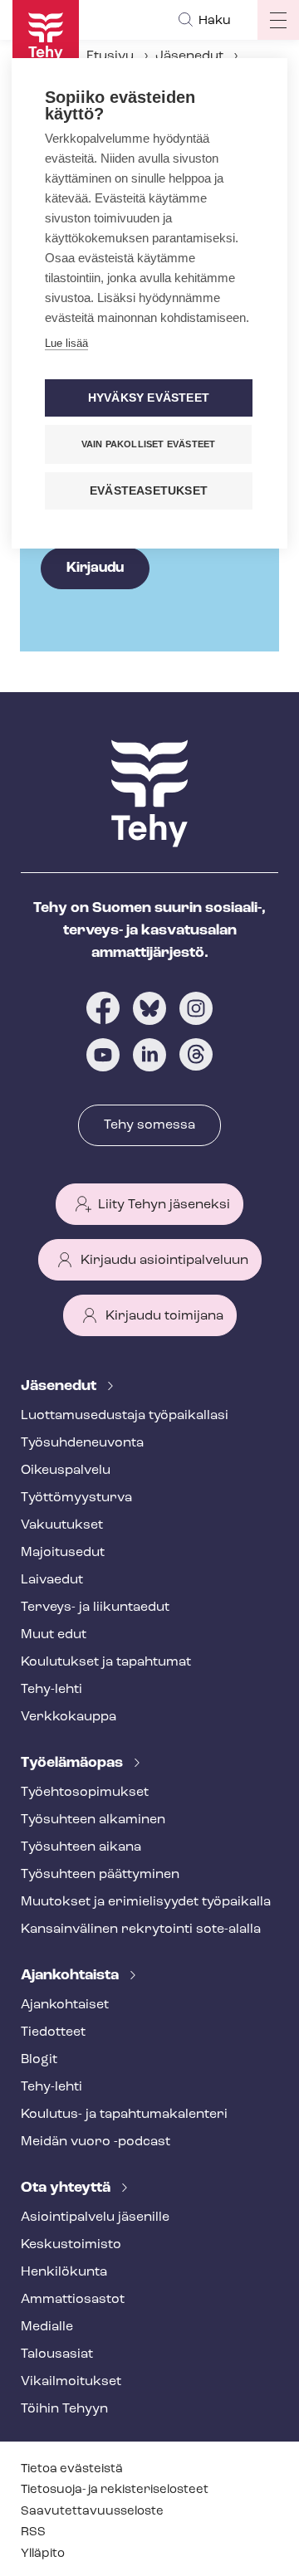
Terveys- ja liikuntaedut (95, 1608)
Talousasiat (57, 2354)
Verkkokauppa (69, 1717)
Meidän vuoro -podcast (96, 2142)
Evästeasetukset (149, 491)
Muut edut (54, 1635)
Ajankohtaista (71, 1976)
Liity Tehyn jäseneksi (164, 1205)
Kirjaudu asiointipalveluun (164, 1261)
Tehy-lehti (51, 1690)
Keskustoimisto (71, 2245)
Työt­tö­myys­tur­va (76, 1498)
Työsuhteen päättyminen (100, 1875)
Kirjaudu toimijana (164, 1316)
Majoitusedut (63, 1553)
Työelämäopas (74, 1764)
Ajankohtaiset (65, 2005)
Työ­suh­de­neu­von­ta (82, 1443)
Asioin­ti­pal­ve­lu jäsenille (95, 2217)
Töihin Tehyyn (64, 2409)
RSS (33, 2532)
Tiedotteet (53, 2032)
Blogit (39, 2060)
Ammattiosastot (73, 2300)
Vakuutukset (62, 1525)
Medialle (47, 2327)
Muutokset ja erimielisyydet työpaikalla (146, 1902)
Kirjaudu (95, 568)
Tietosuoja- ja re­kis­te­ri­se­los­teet (115, 2490)
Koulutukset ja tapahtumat (106, 1662)
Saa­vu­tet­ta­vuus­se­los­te (92, 2512)
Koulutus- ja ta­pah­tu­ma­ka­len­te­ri (124, 2115)
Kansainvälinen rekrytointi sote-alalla (141, 1930)
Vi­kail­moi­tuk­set (71, 2382)
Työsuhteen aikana (81, 1847)
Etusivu (110, 56)
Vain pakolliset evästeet (149, 444)
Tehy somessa (149, 1125)
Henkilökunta (64, 2272)
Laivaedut (52, 1580)
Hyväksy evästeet (149, 398)
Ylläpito (43, 2554)
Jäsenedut (189, 56)
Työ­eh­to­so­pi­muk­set (85, 1793)
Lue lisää (66, 343)
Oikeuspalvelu (66, 1471)
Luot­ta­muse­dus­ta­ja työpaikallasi (125, 1416)
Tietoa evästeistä (72, 2469)
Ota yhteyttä (67, 2188)
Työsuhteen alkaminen (93, 1820)
